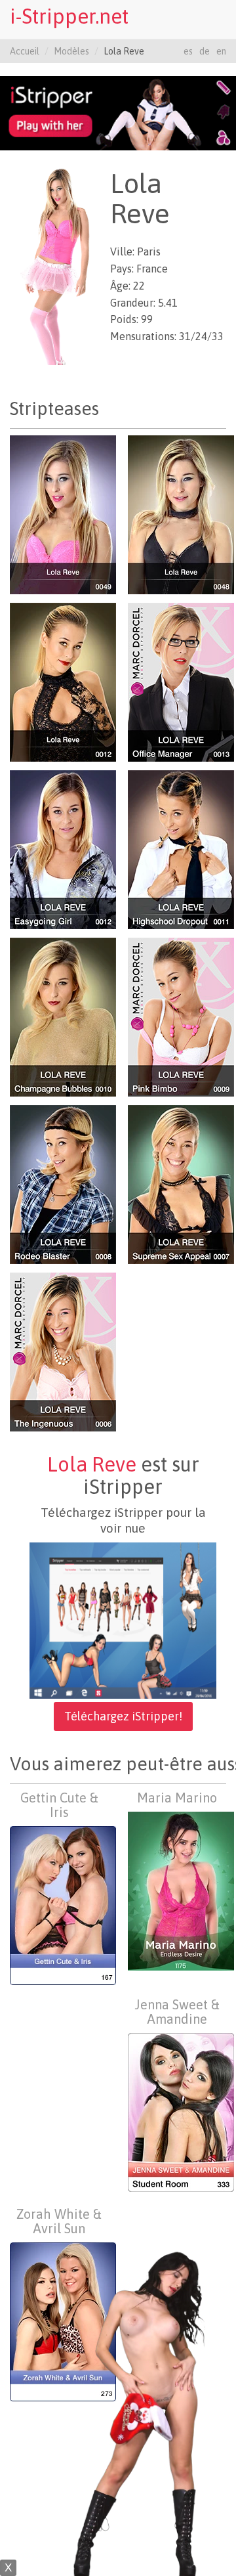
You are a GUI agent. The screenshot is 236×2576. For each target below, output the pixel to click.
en (221, 51)
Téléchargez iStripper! (123, 1716)
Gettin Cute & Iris (59, 1805)
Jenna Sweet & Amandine (177, 2012)
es (188, 51)
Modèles (71, 51)
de (205, 51)
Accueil (25, 51)
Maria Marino (177, 1798)
